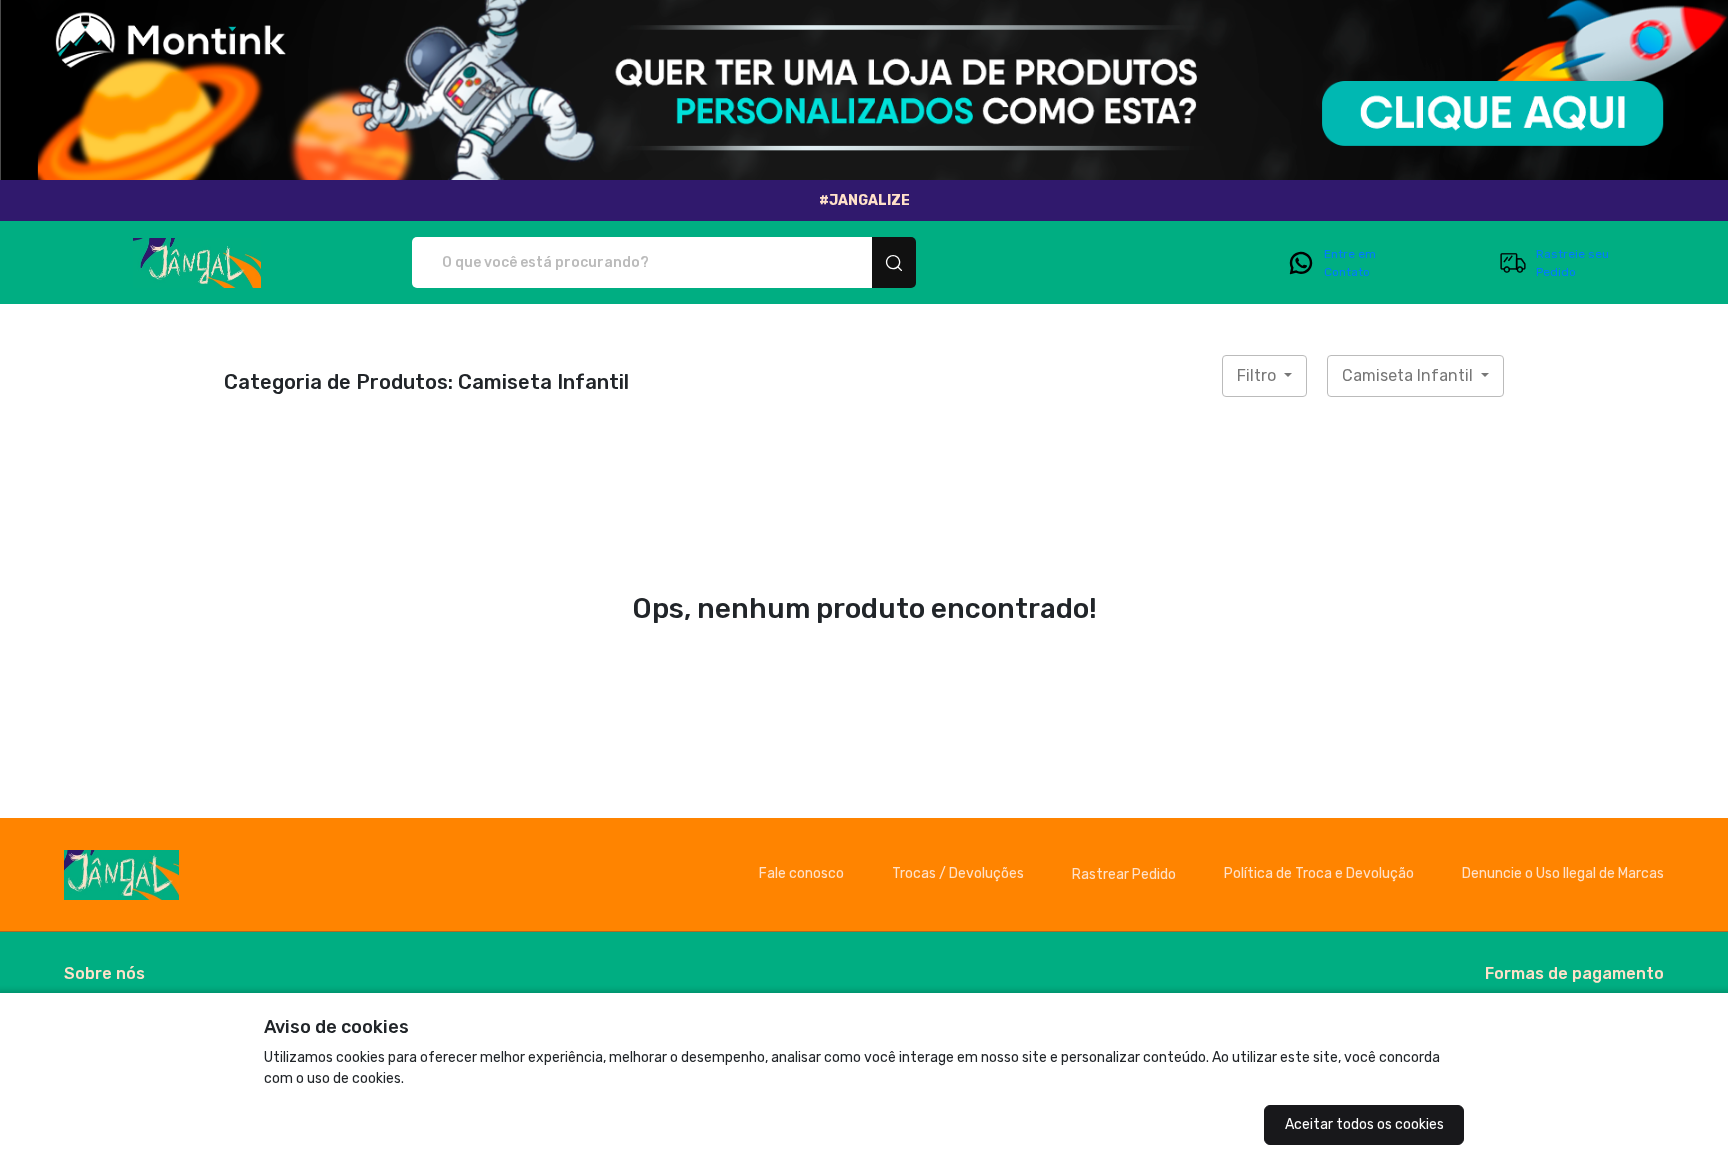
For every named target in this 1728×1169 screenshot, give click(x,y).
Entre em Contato (1350, 263)
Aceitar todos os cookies (1364, 1124)
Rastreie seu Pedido (1572, 263)
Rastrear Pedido (1124, 874)
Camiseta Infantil (1409, 375)
